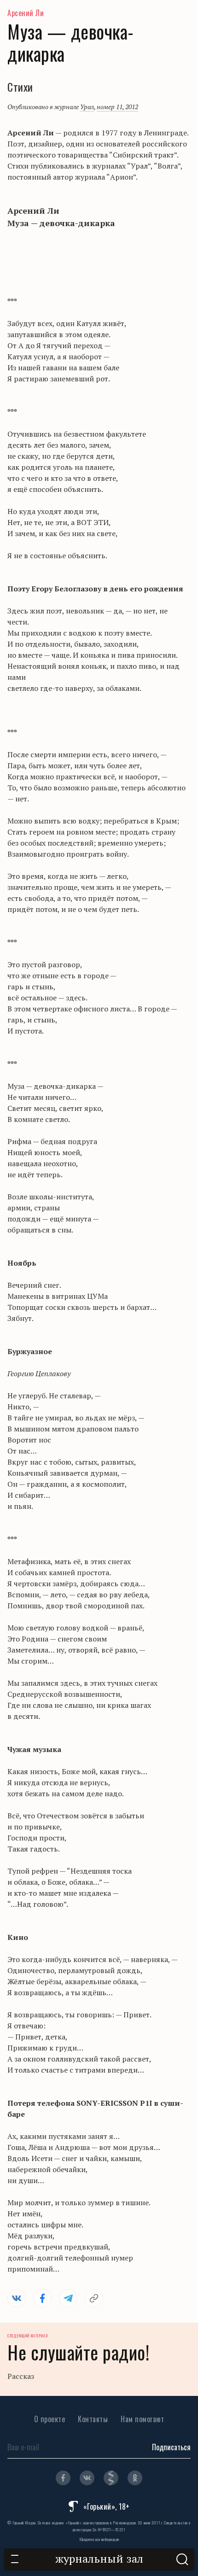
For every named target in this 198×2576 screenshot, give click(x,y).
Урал (87, 107)
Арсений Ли (26, 13)
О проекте (50, 2419)
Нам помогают (142, 2419)
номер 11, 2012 (117, 107)
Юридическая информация (99, 2539)
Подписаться (171, 2447)
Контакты (93, 2419)
